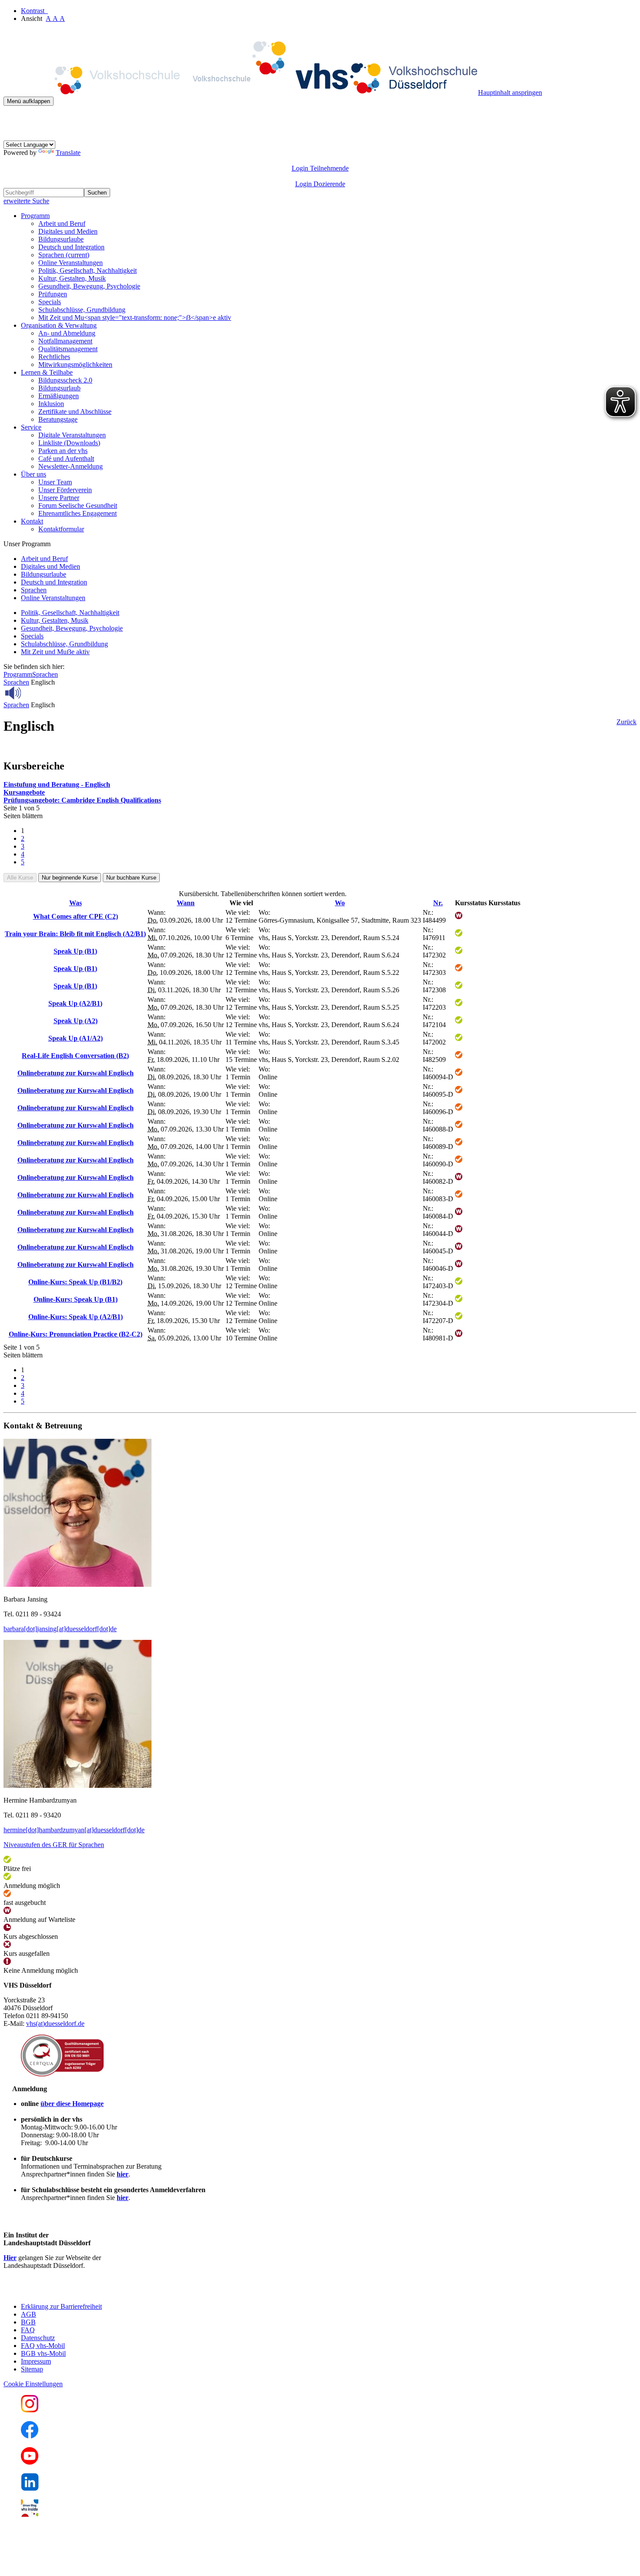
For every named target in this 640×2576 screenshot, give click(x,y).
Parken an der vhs (63, 451)
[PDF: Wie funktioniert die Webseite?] (11, 119)
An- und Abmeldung (67, 333)
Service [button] (31, 427)
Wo (340, 903)
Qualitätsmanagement (68, 349)
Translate (68, 153)
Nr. (438, 903)
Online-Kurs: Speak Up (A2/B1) (76, 1317)
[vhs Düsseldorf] (241, 92)
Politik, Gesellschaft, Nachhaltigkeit (88, 270)
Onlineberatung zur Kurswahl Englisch (76, 1073)
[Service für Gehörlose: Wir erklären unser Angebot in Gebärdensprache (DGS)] (11, 136)
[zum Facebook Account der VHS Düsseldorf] (30, 2436)
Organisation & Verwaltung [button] (59, 325)
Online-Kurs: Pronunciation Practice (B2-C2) (76, 1334)
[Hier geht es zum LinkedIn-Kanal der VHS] (30, 2488)
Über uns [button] (34, 474)
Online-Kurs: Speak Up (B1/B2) (75, 1282)
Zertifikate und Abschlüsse (75, 411)
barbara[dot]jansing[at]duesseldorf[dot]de (60, 1629)
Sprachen (64, 255)
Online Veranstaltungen (71, 263)
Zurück (627, 722)
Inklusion (51, 404)
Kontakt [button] (32, 521)
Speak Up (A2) (76, 1021)
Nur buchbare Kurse (131, 878)
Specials (50, 302)
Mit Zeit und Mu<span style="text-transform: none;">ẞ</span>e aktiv (135, 317)
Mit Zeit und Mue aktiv (55, 652)
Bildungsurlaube (61, 239)
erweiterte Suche (26, 201)
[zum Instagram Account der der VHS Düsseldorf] (30, 2410)
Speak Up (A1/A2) (76, 1038)
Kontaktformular (61, 529)
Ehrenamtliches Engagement (77, 513)
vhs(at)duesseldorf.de (55, 2024)
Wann (186, 903)
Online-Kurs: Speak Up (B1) (76, 1299)
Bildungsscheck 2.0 (65, 380)
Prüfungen (53, 294)
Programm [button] (35, 216)
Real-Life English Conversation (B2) (75, 1056)
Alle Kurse (20, 878)
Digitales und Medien (68, 231)
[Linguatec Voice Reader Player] (32, 693)
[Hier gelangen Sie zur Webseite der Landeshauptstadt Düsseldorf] (64, 2292)
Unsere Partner (59, 498)
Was (76, 903)
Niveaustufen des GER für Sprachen (54, 1845)
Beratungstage (58, 419)
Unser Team (55, 482)
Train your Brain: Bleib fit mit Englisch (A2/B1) (75, 934)
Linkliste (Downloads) (69, 443)
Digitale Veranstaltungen (72, 435)
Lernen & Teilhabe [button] (47, 372)
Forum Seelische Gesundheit (78, 505)
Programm (18, 674)
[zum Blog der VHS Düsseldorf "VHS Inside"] (30, 2514)
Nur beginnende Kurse (70, 878)
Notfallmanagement (65, 341)
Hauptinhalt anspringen (510, 92)
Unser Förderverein (65, 490)
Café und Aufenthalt (66, 458)
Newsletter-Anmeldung (71, 466)
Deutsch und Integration (71, 247)
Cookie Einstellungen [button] (33, 2384)
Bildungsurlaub (59, 388)
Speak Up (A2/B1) (75, 1003)
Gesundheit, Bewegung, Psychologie (89, 286)
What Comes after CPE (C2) (76, 916)
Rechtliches (54, 357)
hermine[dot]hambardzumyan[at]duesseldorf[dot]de (74, 1830)
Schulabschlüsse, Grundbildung (82, 310)
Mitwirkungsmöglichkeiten (75, 364)
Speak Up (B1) (75, 951)
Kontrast (34, 11)
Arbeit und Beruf (62, 223)
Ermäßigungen (59, 396)
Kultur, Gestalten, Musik (72, 278)
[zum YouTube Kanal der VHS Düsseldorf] (30, 2462)
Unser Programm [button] (27, 544)
